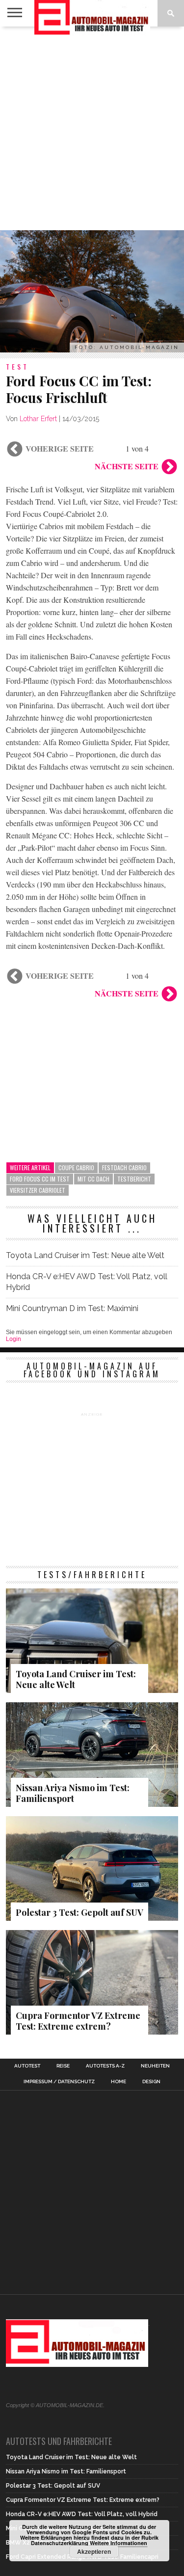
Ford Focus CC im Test (40, 1179)
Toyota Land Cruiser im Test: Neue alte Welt (85, 1255)
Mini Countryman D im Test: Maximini (72, 1308)
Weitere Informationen (118, 2543)
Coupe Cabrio (76, 1167)
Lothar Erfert (38, 419)
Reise (63, 2066)
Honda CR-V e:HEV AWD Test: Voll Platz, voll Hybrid (87, 1282)
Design (151, 2082)
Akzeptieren (94, 2551)
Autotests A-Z (105, 2066)
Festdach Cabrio (124, 1167)
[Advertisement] (92, 128)
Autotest (27, 2066)
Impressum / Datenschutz (59, 2082)
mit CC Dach (93, 1179)
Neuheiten (155, 2066)
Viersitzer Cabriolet (38, 1190)
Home (118, 2082)
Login (13, 1339)
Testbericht (134, 1179)
